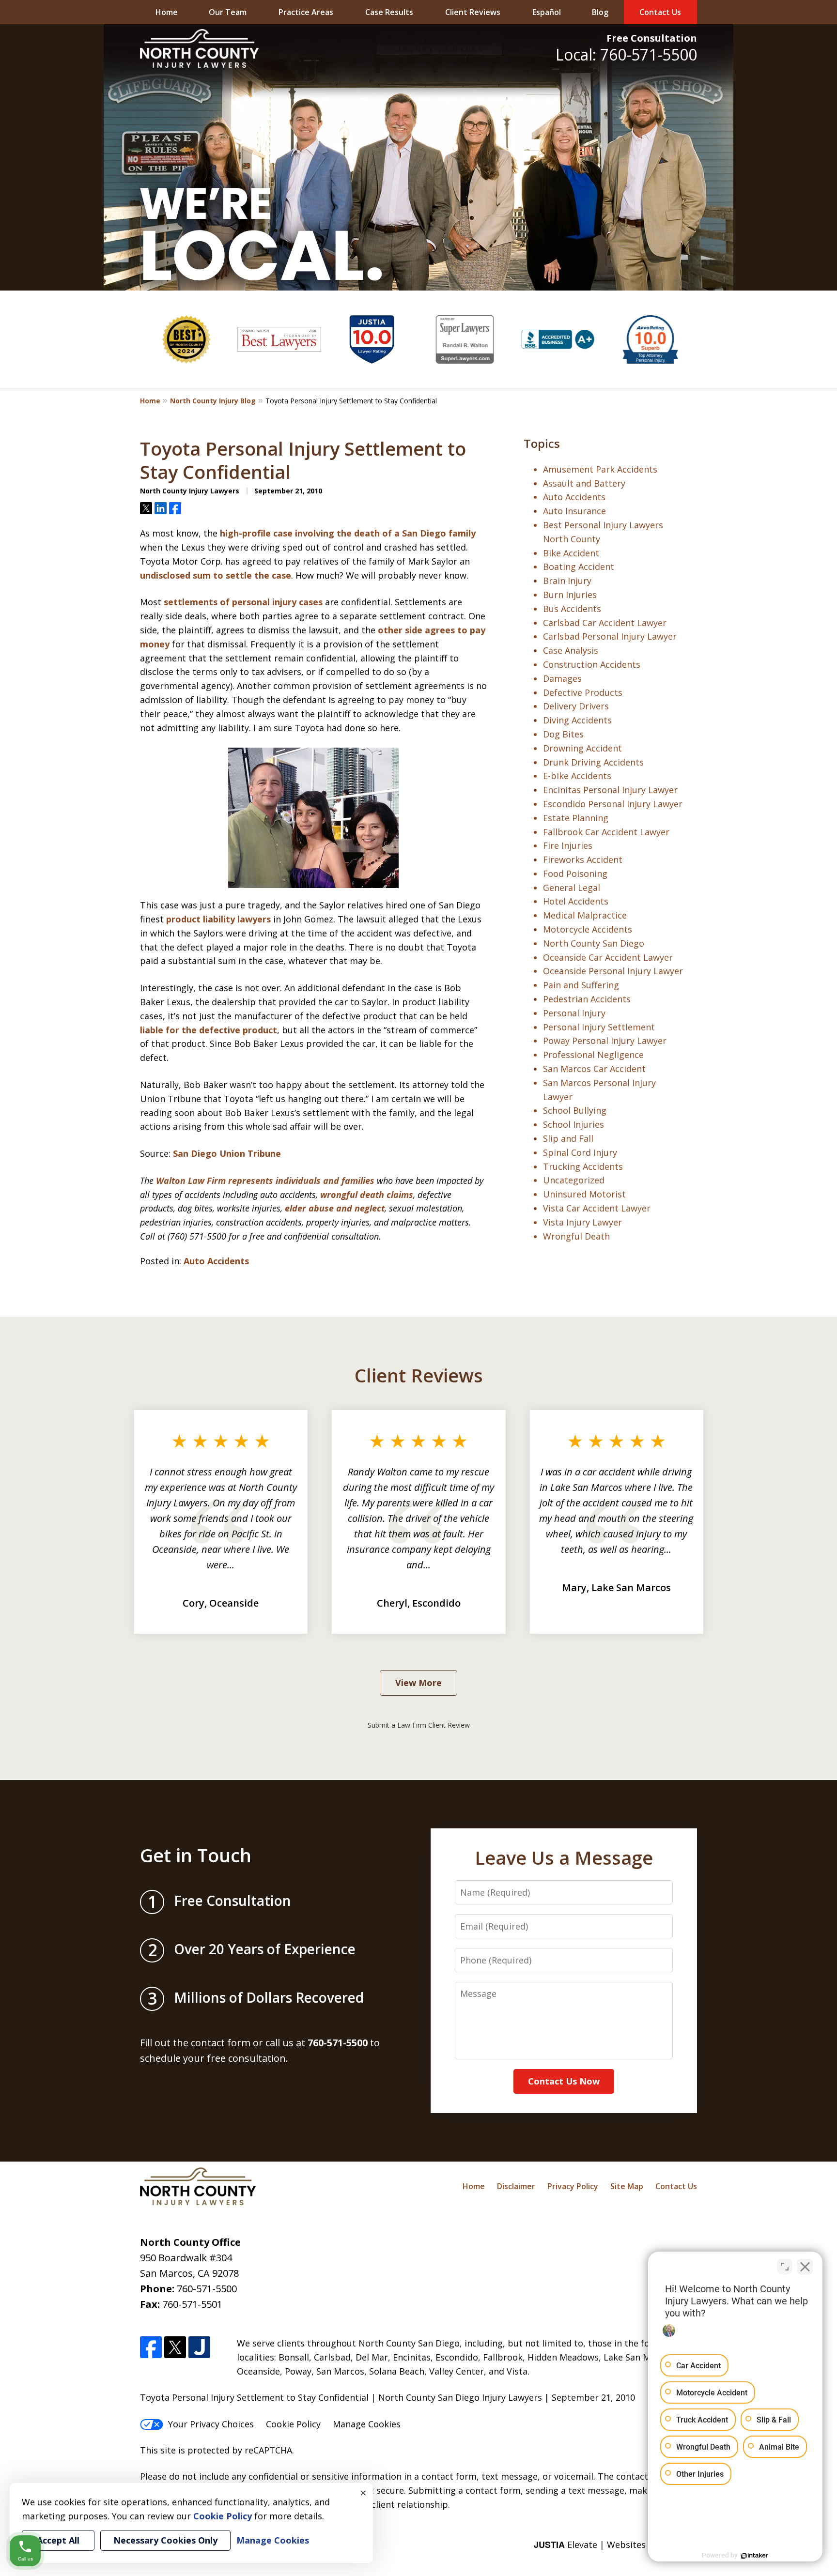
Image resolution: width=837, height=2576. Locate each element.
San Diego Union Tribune (227, 1153)
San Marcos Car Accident (594, 1069)
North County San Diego (594, 943)
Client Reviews (473, 12)
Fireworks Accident (583, 859)
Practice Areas (306, 12)
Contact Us (660, 12)
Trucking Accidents (583, 1166)
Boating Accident (579, 567)
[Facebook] (151, 2347)
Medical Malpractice (585, 915)
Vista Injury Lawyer (582, 1222)
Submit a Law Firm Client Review (419, 1725)
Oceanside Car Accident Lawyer (608, 957)
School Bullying (575, 1110)
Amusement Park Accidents (600, 469)
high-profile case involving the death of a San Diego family (348, 533)
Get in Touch (196, 1855)
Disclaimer (516, 2186)
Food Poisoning (575, 874)
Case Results (389, 12)
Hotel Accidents (576, 901)
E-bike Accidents (577, 776)
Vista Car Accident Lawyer (597, 1208)
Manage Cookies (367, 2424)
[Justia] (199, 2347)
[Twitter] (175, 2347)
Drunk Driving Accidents (593, 762)
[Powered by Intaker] (755, 2556)
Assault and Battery (584, 483)
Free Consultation (652, 38)
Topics (542, 443)
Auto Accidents (216, 1261)
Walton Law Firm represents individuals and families (266, 1181)
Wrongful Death (576, 1236)
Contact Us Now (564, 2081)
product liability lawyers (220, 919)
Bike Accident (571, 553)
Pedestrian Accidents (587, 999)
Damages (562, 678)
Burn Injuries (570, 595)
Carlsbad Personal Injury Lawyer (610, 636)
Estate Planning (576, 818)
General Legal (572, 888)
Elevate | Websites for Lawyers (615, 2545)
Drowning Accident (582, 748)
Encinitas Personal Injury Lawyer (610, 790)
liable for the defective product (209, 1030)
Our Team (228, 12)
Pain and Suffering (581, 985)
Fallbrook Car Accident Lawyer (606, 832)
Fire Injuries (568, 845)
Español (547, 12)
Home (167, 12)
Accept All (58, 2540)
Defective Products (583, 692)
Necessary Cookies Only (165, 2540)
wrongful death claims (367, 1195)
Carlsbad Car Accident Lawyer (605, 623)
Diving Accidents (577, 720)
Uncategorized (574, 1180)
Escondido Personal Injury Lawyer (613, 804)
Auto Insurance (574, 511)
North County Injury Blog (213, 401)
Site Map (627, 2186)
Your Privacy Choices (211, 2424)
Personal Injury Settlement (599, 1027)
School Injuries (573, 1124)
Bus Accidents (572, 609)
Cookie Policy (293, 2424)
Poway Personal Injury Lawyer (605, 1041)
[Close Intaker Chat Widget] (805, 2267)
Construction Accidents (592, 664)
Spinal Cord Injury (580, 1152)
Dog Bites (563, 734)
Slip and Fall (568, 1138)
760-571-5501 (192, 2304)
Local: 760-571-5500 (626, 54)
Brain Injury (567, 581)
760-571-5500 (207, 2289)
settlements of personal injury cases (244, 602)
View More (418, 1683)
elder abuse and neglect (335, 1208)
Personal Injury (574, 1013)
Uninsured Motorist (584, 1194)
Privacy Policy (573, 2186)
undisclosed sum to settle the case (216, 575)
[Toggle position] (785, 2267)
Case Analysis (571, 650)
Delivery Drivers (576, 706)
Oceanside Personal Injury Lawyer (613, 971)
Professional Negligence (593, 1055)
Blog (600, 12)
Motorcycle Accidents (588, 929)
